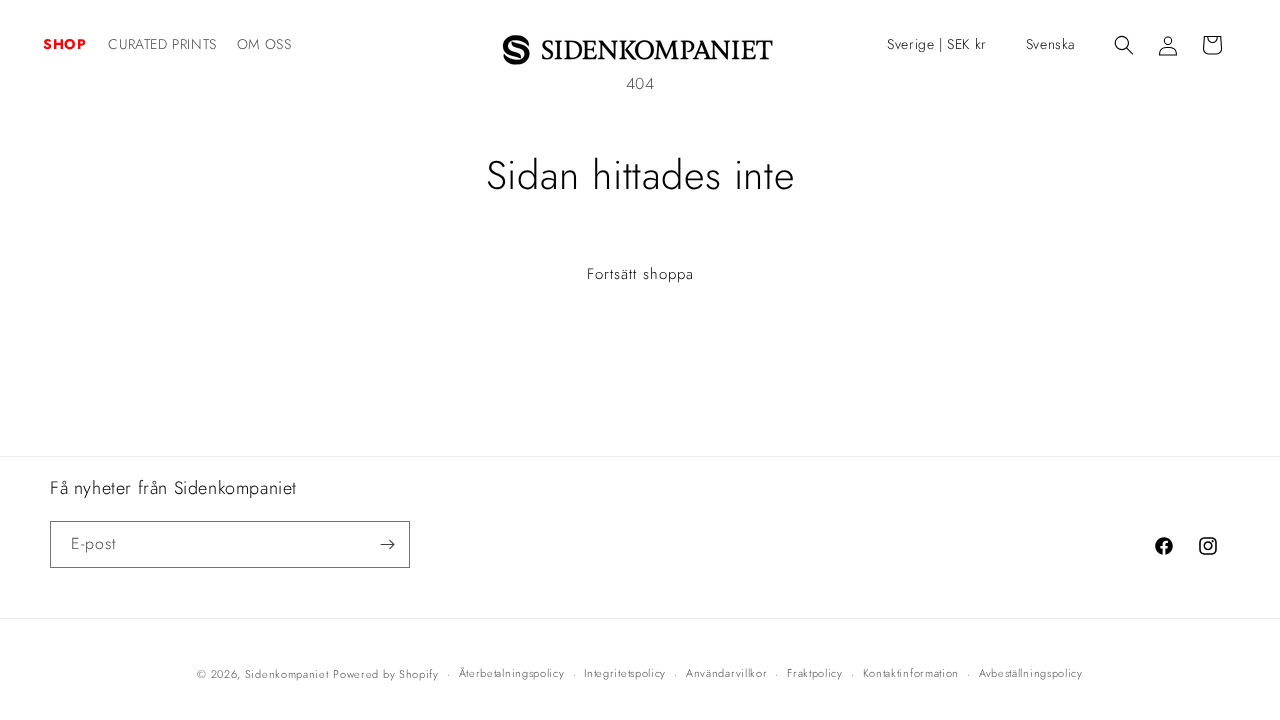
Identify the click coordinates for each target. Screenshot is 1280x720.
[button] (75, 44)
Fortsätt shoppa (640, 274)
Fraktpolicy (815, 673)
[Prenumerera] (387, 544)
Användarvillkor (727, 673)
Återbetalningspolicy (512, 673)
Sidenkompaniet (287, 674)
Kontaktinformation (911, 673)
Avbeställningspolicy (1031, 673)
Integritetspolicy (625, 673)
